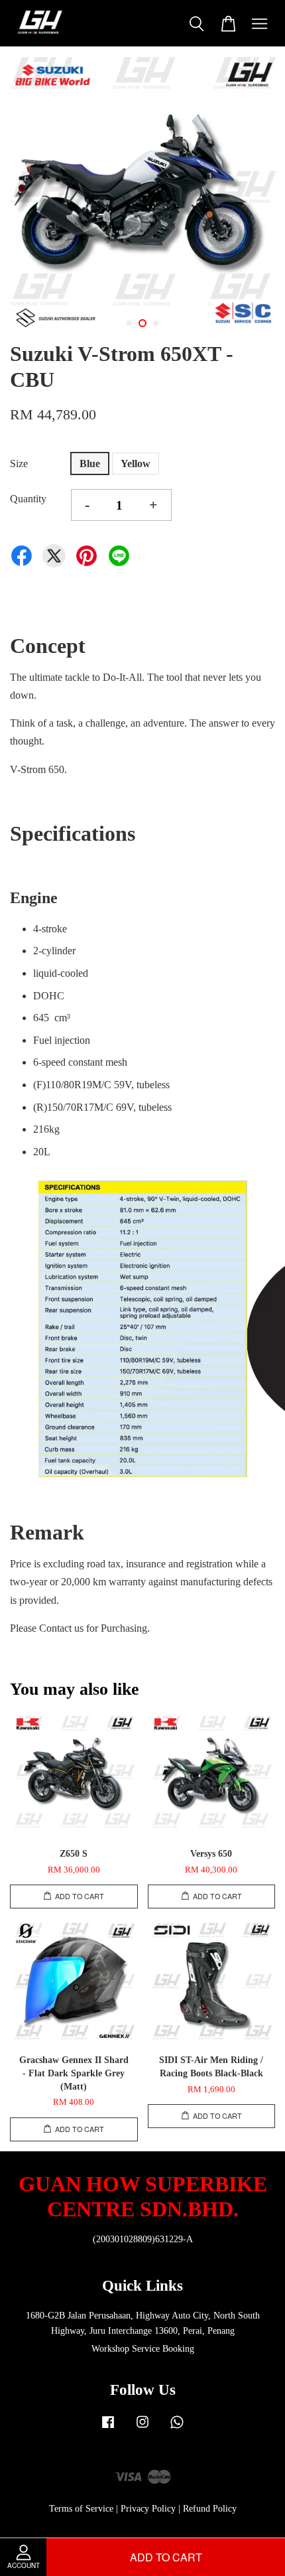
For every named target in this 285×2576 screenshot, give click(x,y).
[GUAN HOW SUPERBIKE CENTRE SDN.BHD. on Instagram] (142, 2428)
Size (19, 464)
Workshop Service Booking (143, 2349)
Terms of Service (81, 2509)
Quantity (28, 499)
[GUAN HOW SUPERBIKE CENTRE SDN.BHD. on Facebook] (108, 2428)
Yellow (136, 464)
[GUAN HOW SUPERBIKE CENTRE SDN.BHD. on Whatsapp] (177, 2428)
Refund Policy (210, 2509)
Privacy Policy (148, 2509)
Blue (90, 464)
